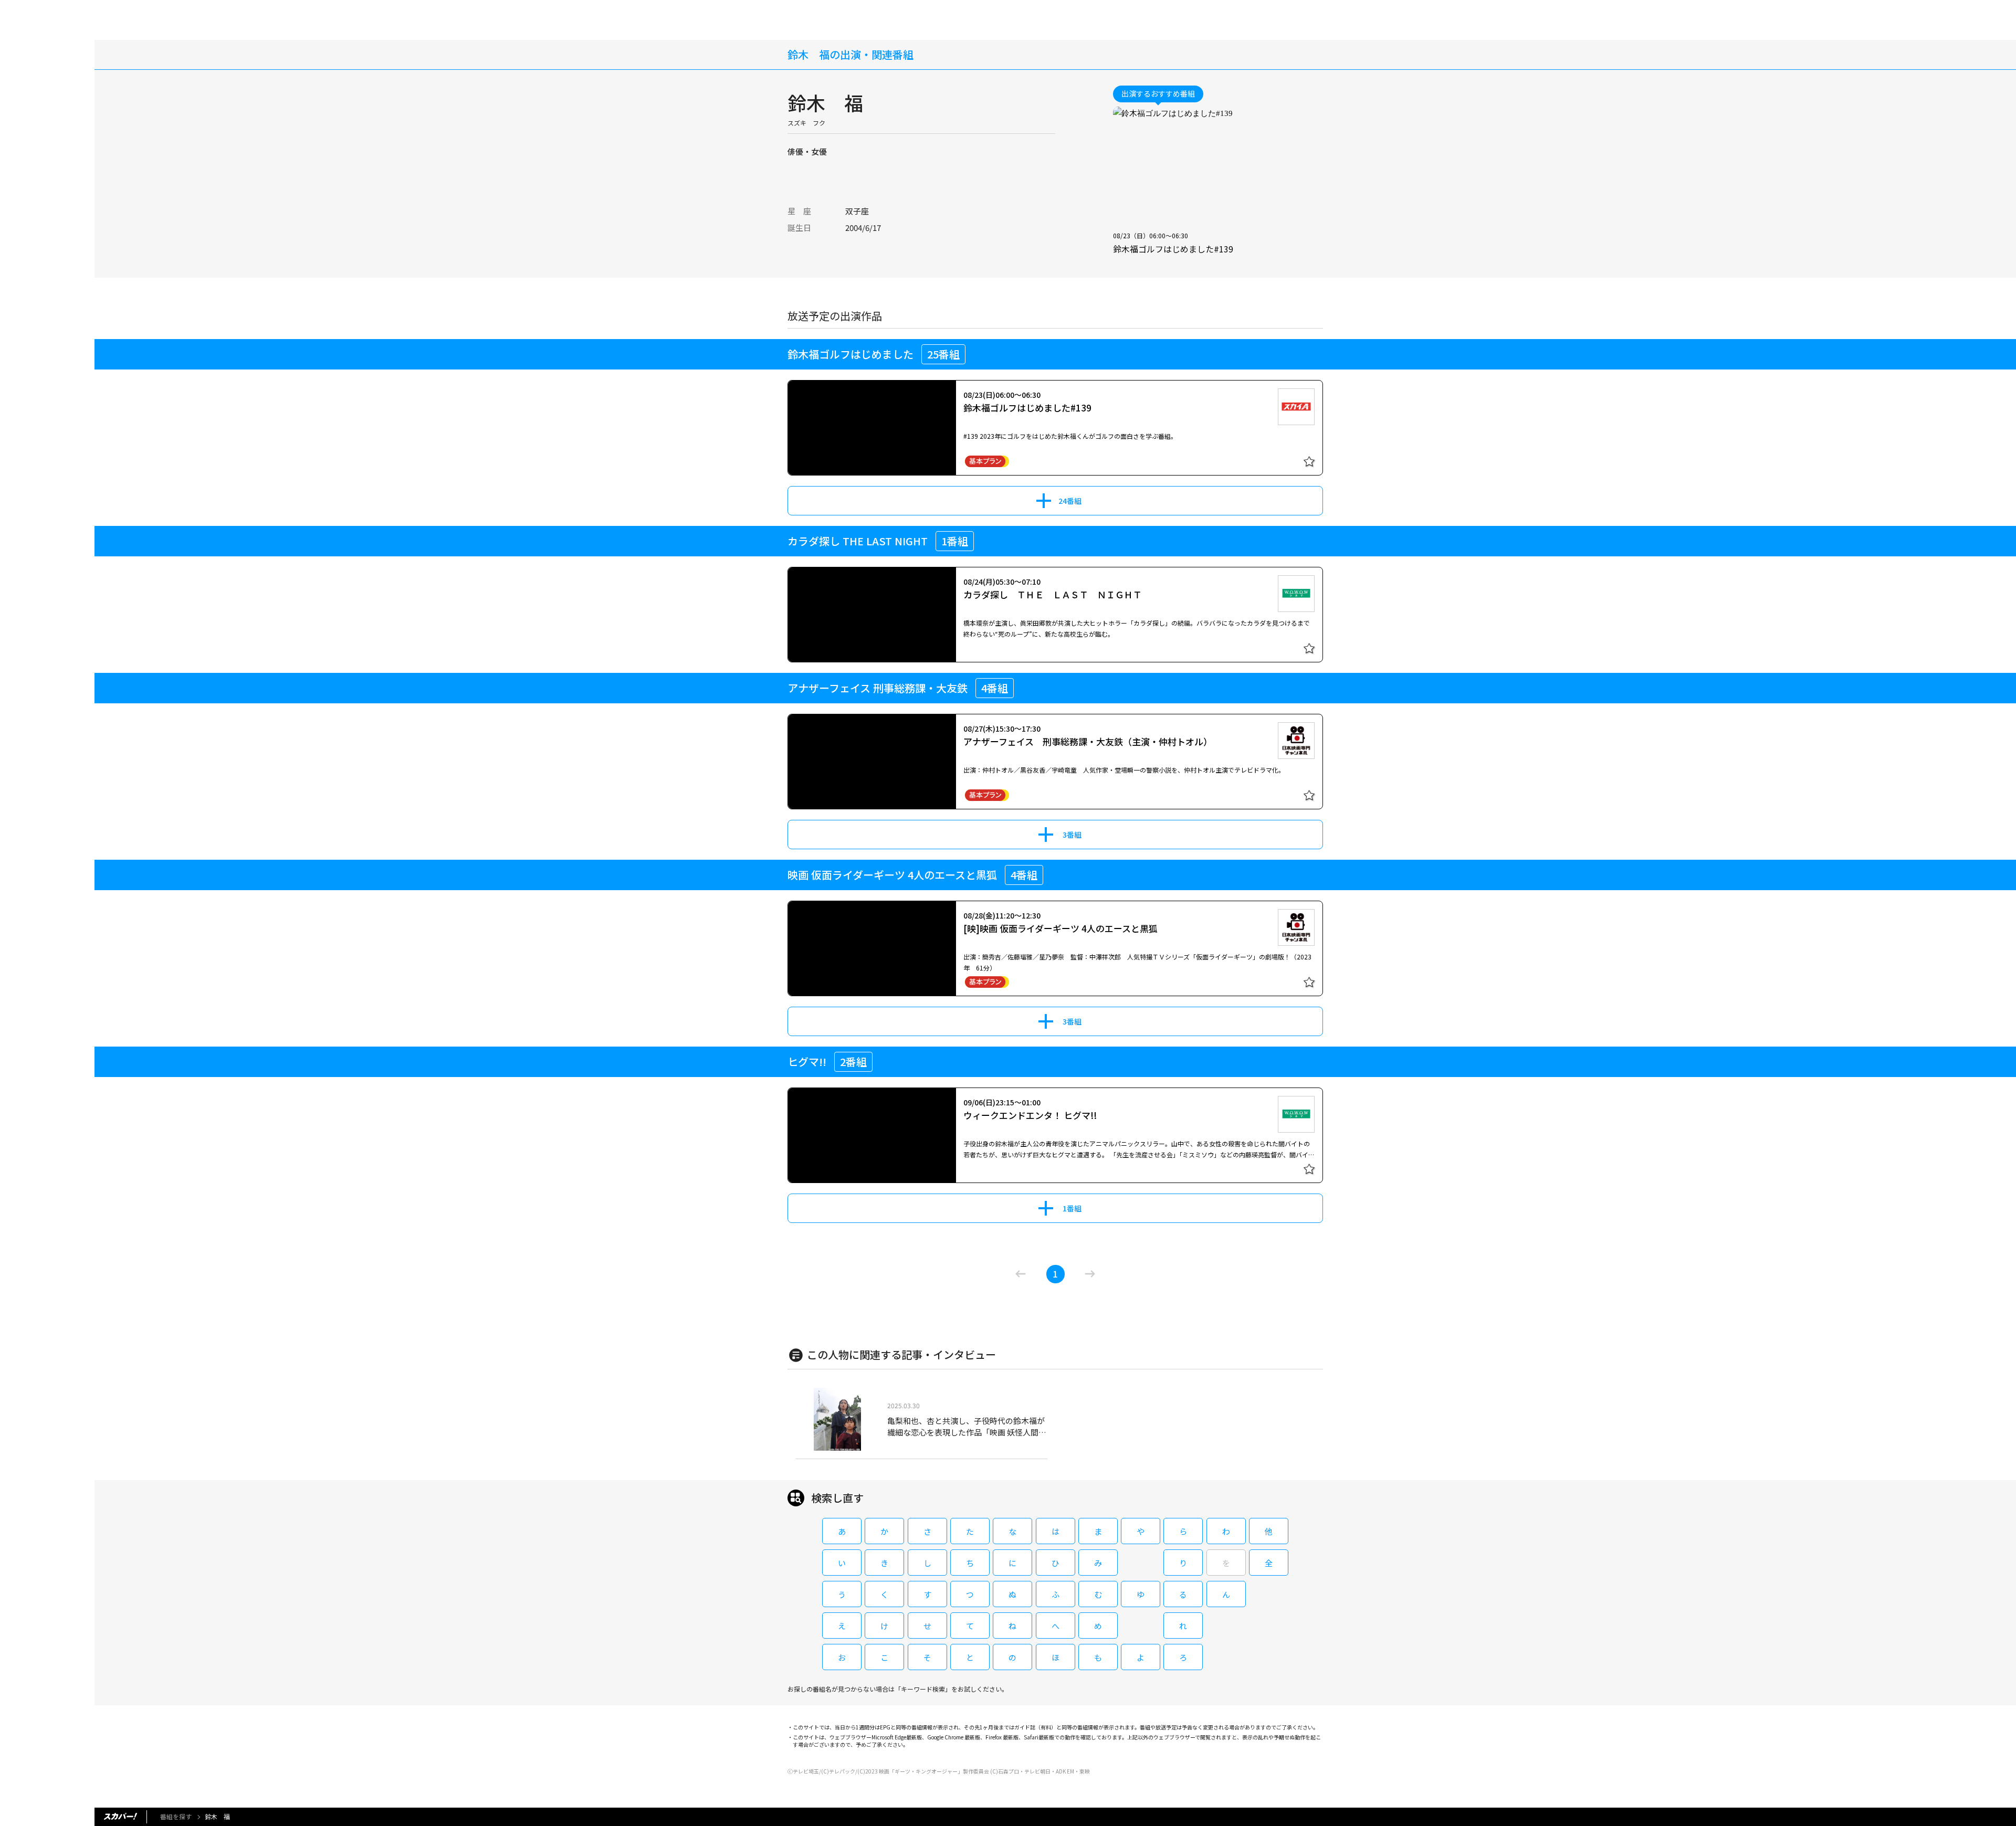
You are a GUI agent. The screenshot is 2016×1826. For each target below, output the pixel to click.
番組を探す (176, 1816)
